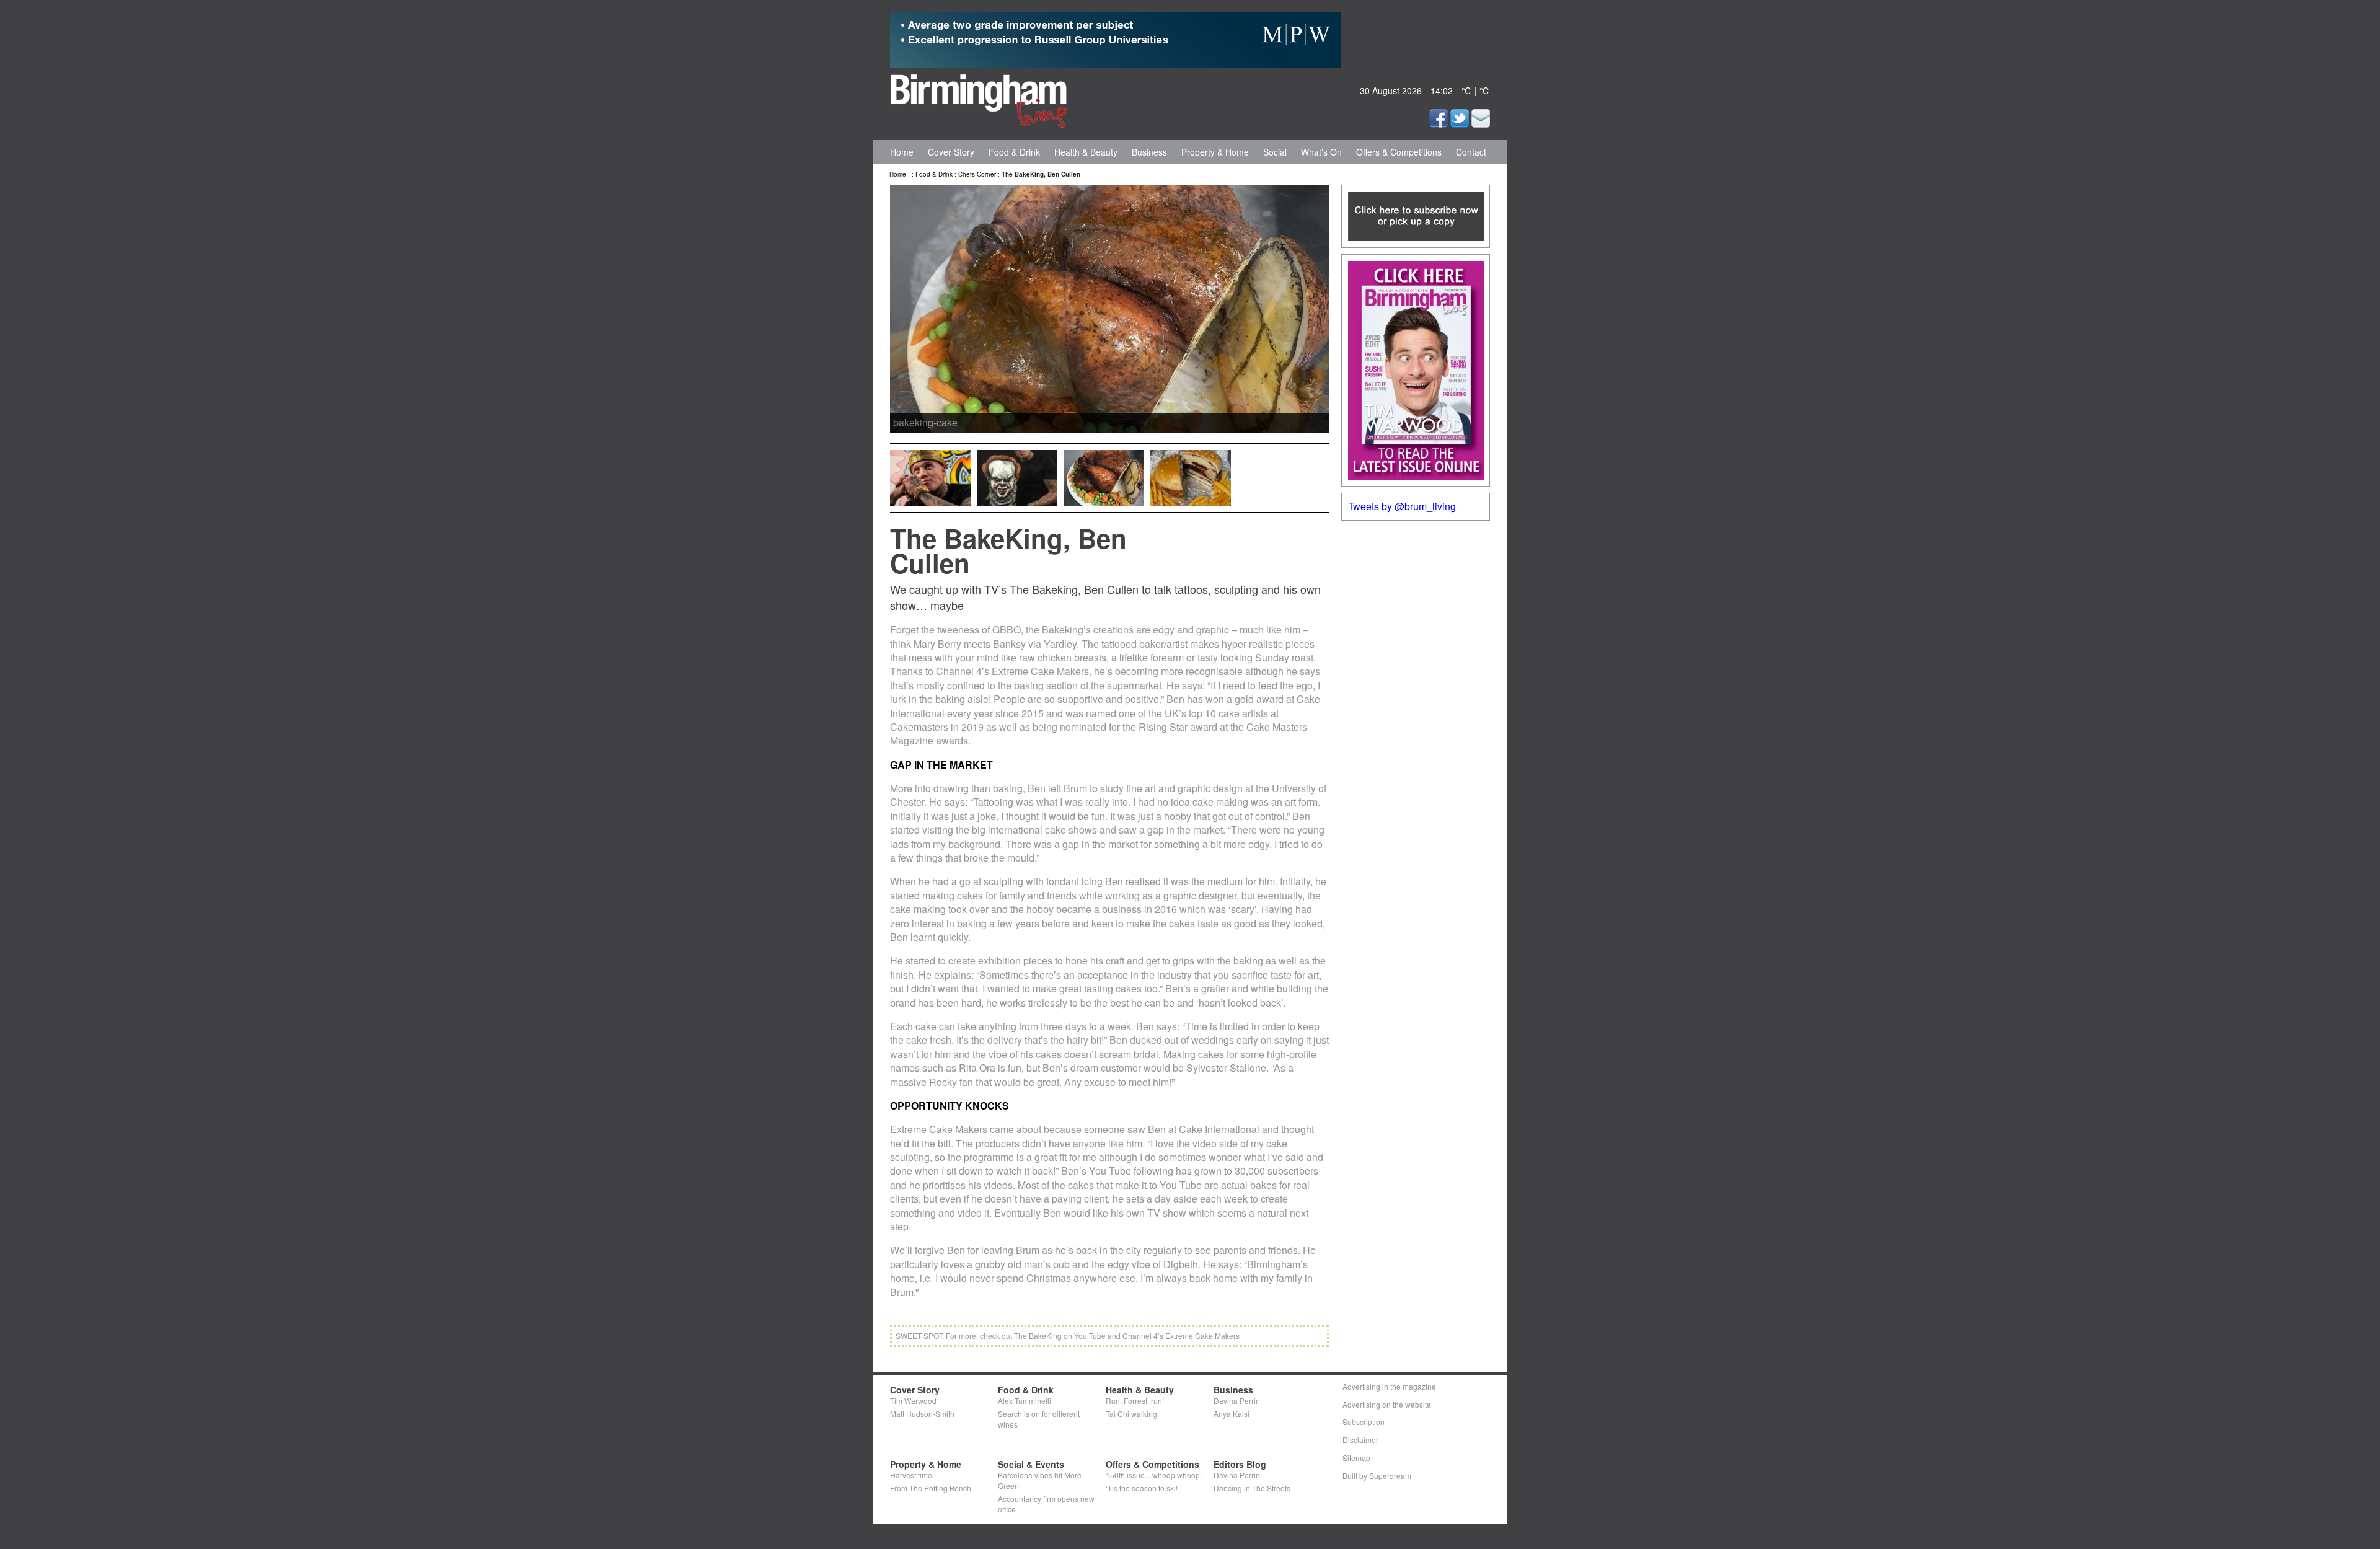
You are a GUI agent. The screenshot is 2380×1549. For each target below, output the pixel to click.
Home (902, 152)
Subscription (1364, 1422)
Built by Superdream (1377, 1476)
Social (1275, 152)
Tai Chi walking (1131, 1414)
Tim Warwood (913, 1401)
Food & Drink (1014, 152)
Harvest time (911, 1475)
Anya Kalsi (1232, 1414)
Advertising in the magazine (1389, 1386)
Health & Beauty (1086, 152)
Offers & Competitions (1399, 152)
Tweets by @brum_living (1402, 506)
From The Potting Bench (931, 1488)
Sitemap (1356, 1458)
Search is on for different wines (1039, 1419)
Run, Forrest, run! (1135, 1401)
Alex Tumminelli (1025, 1401)
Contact (1471, 152)
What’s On (1321, 152)
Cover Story (951, 152)
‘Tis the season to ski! (1142, 1488)
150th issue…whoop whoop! (1154, 1475)
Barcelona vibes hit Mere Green (1040, 1480)
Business (1149, 152)
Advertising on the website (1387, 1404)
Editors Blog (1240, 1464)
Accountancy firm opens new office (1046, 1504)
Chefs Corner (977, 174)
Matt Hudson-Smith (922, 1414)
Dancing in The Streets (1252, 1488)
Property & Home (1215, 152)
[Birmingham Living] (979, 99)
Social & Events (1031, 1464)
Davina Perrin (1237, 1401)
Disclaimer (1360, 1440)
